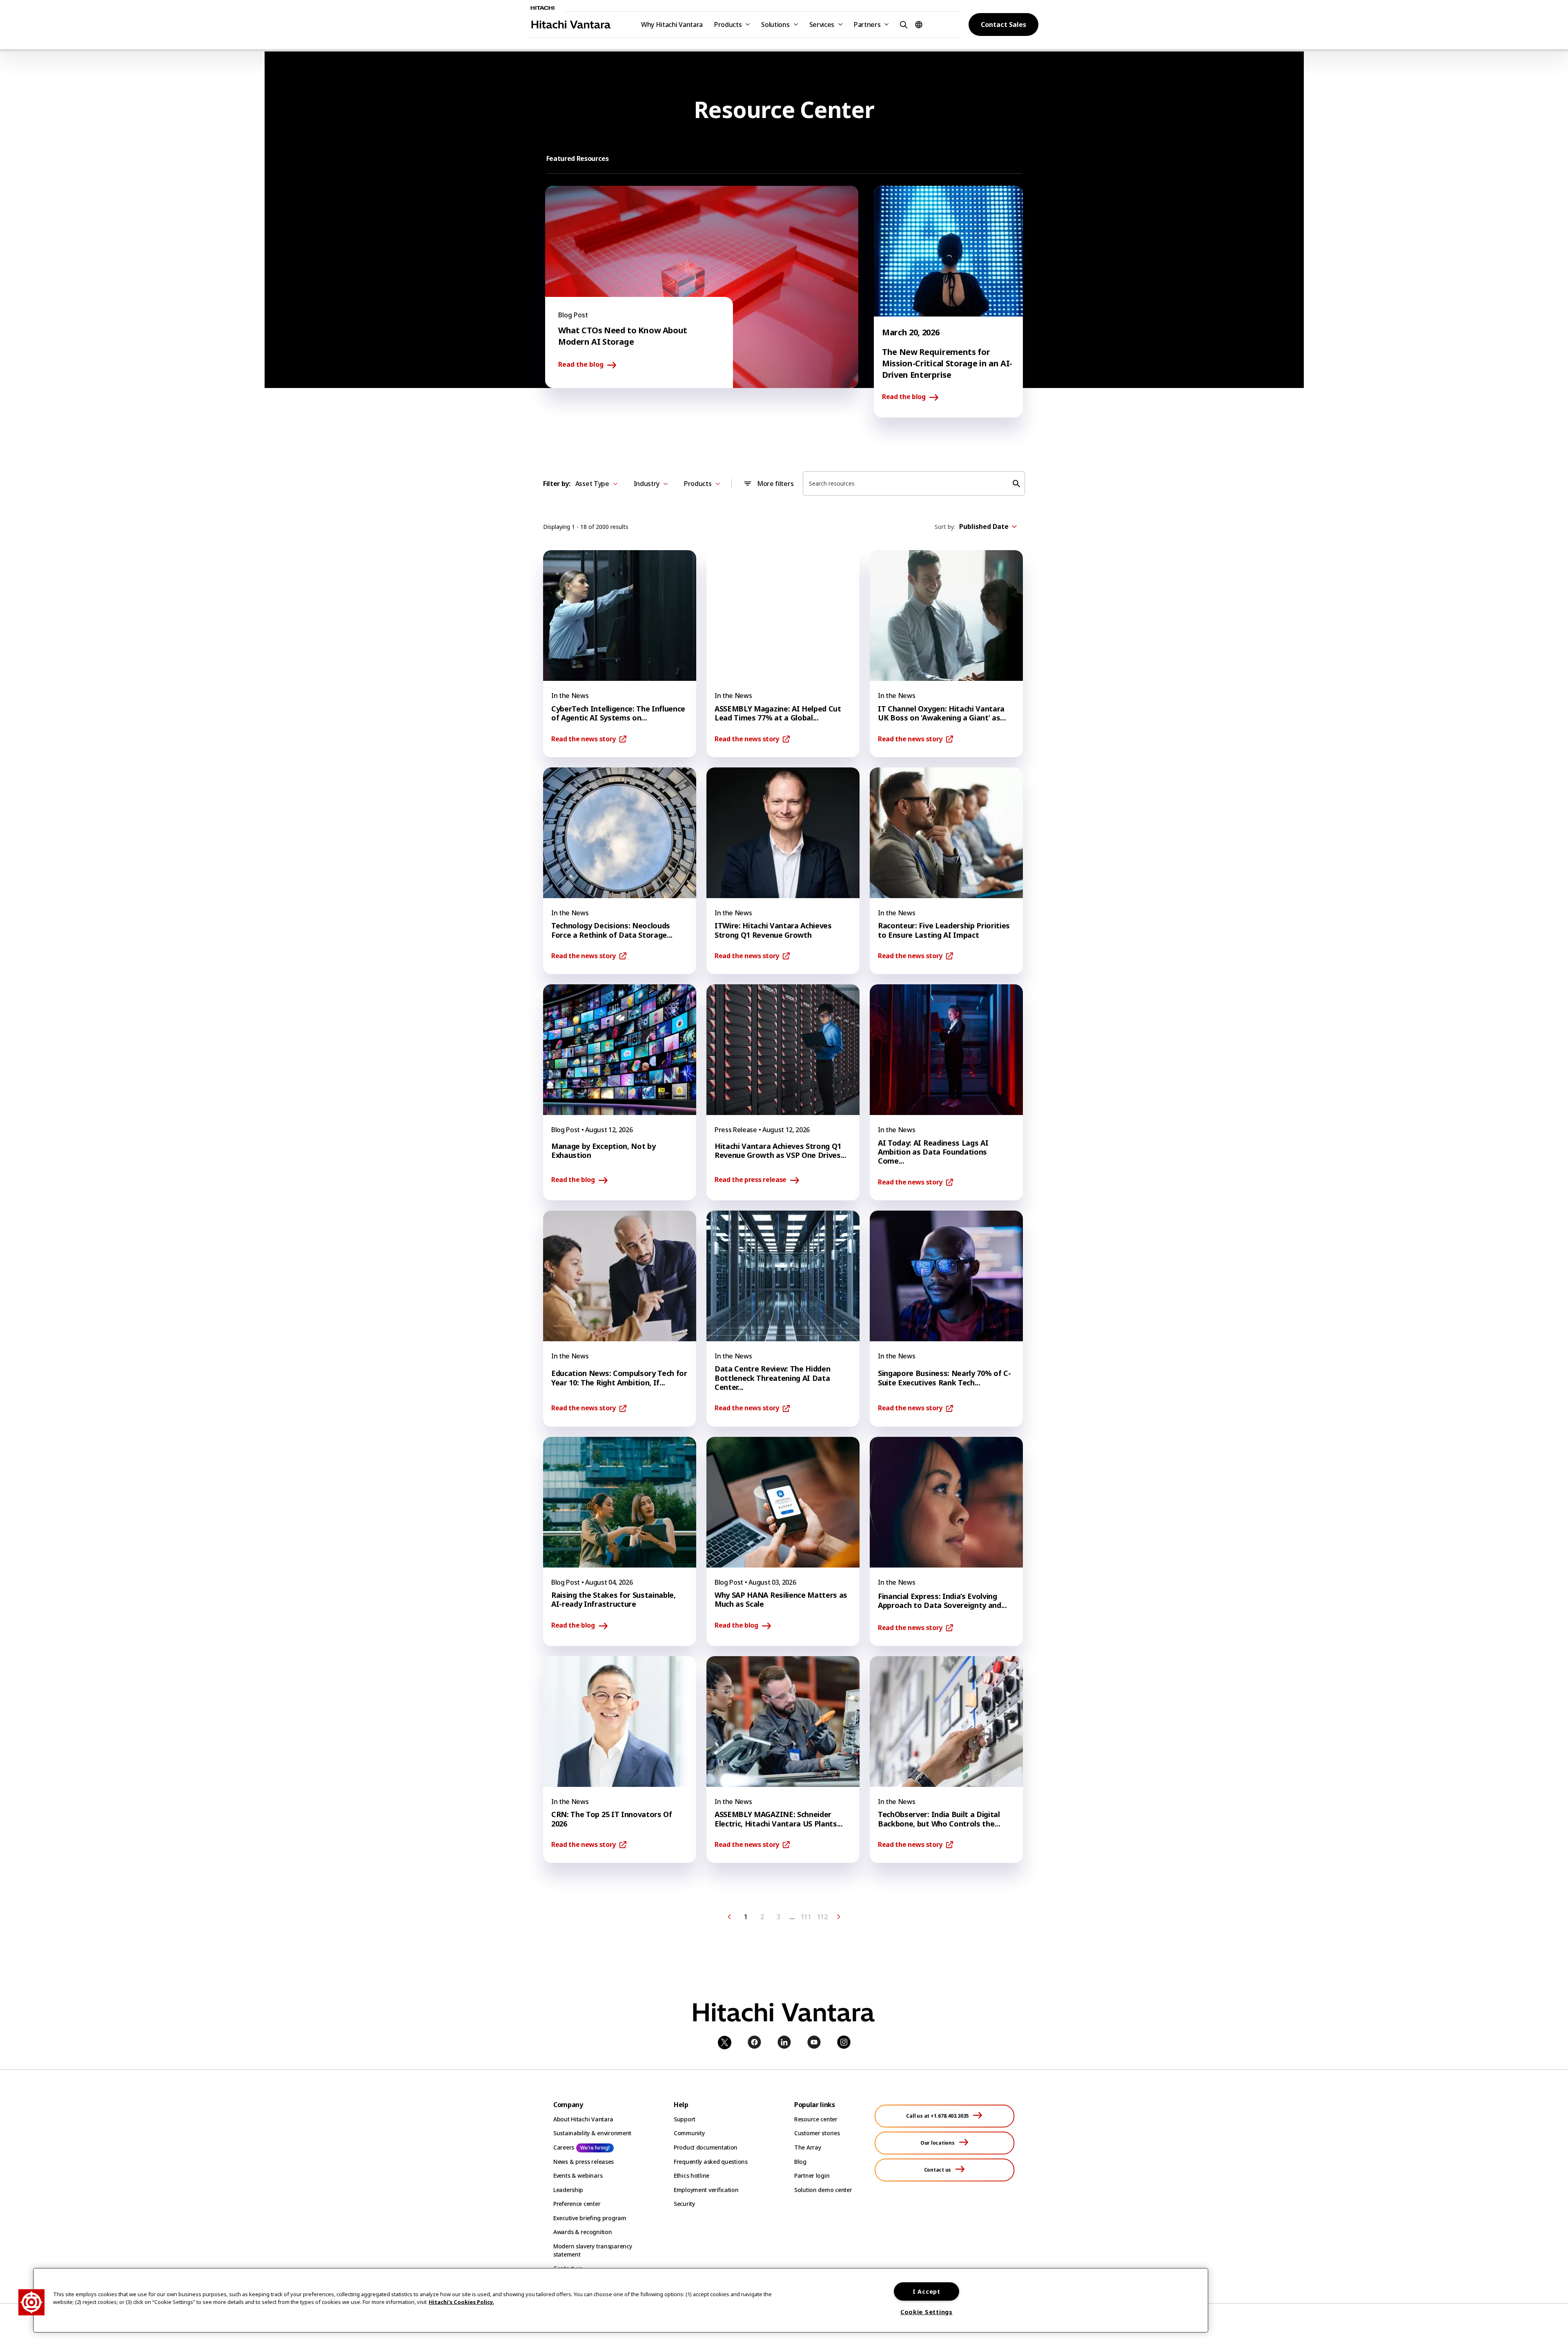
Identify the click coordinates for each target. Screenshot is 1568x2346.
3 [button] (778, 1917)
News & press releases (584, 2162)
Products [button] (728, 25)
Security (684, 2204)
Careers (564, 2147)
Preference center (577, 2204)
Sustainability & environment (592, 2133)
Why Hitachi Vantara (672, 25)
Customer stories (817, 2133)
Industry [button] (647, 484)
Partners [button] (867, 25)
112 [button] (822, 1917)
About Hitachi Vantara (583, 2119)
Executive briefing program (590, 2218)
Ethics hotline (692, 2175)
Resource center (816, 2119)
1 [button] (746, 1917)
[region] (621, 2300)
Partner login (812, 2175)
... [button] (792, 1917)
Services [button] (822, 25)
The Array (807, 2147)
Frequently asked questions (711, 2162)
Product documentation (706, 2147)
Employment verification (706, 2190)
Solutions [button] (775, 25)
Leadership (568, 2190)
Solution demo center (823, 2190)
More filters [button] (775, 484)
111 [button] (806, 1917)
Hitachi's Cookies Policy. (461, 2302)
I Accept (927, 2291)
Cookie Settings (927, 2312)
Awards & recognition (582, 2232)
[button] (902, 24)
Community (689, 2133)
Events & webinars (578, 2175)
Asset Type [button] (592, 484)
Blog (800, 2162)
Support (685, 2119)
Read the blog (581, 365)
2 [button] (762, 1917)
